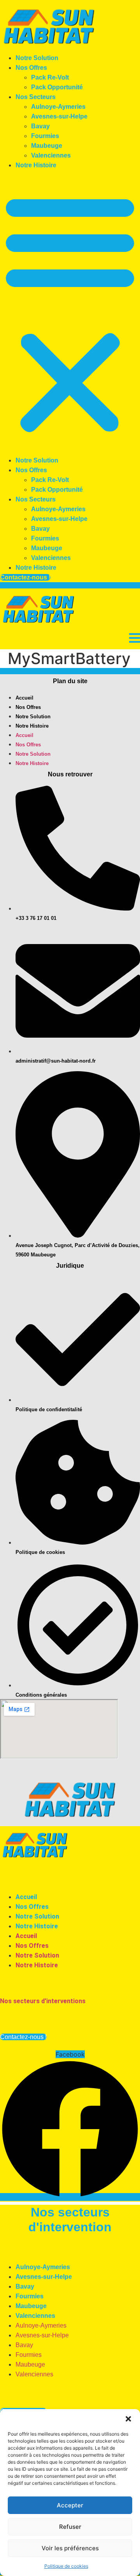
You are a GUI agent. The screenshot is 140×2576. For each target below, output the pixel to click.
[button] (128, 2419)
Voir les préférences (70, 2548)
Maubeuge (47, 146)
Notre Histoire (36, 165)
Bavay (40, 126)
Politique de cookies (66, 2566)
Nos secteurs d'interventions (43, 2001)
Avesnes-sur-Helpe (59, 116)
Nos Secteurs (36, 97)
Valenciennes (51, 155)
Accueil (24, 698)
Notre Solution (37, 58)
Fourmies (45, 136)
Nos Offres (31, 68)
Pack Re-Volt (50, 77)
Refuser (70, 2527)
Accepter (70, 2505)
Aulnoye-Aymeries (58, 107)
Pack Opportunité (57, 87)
